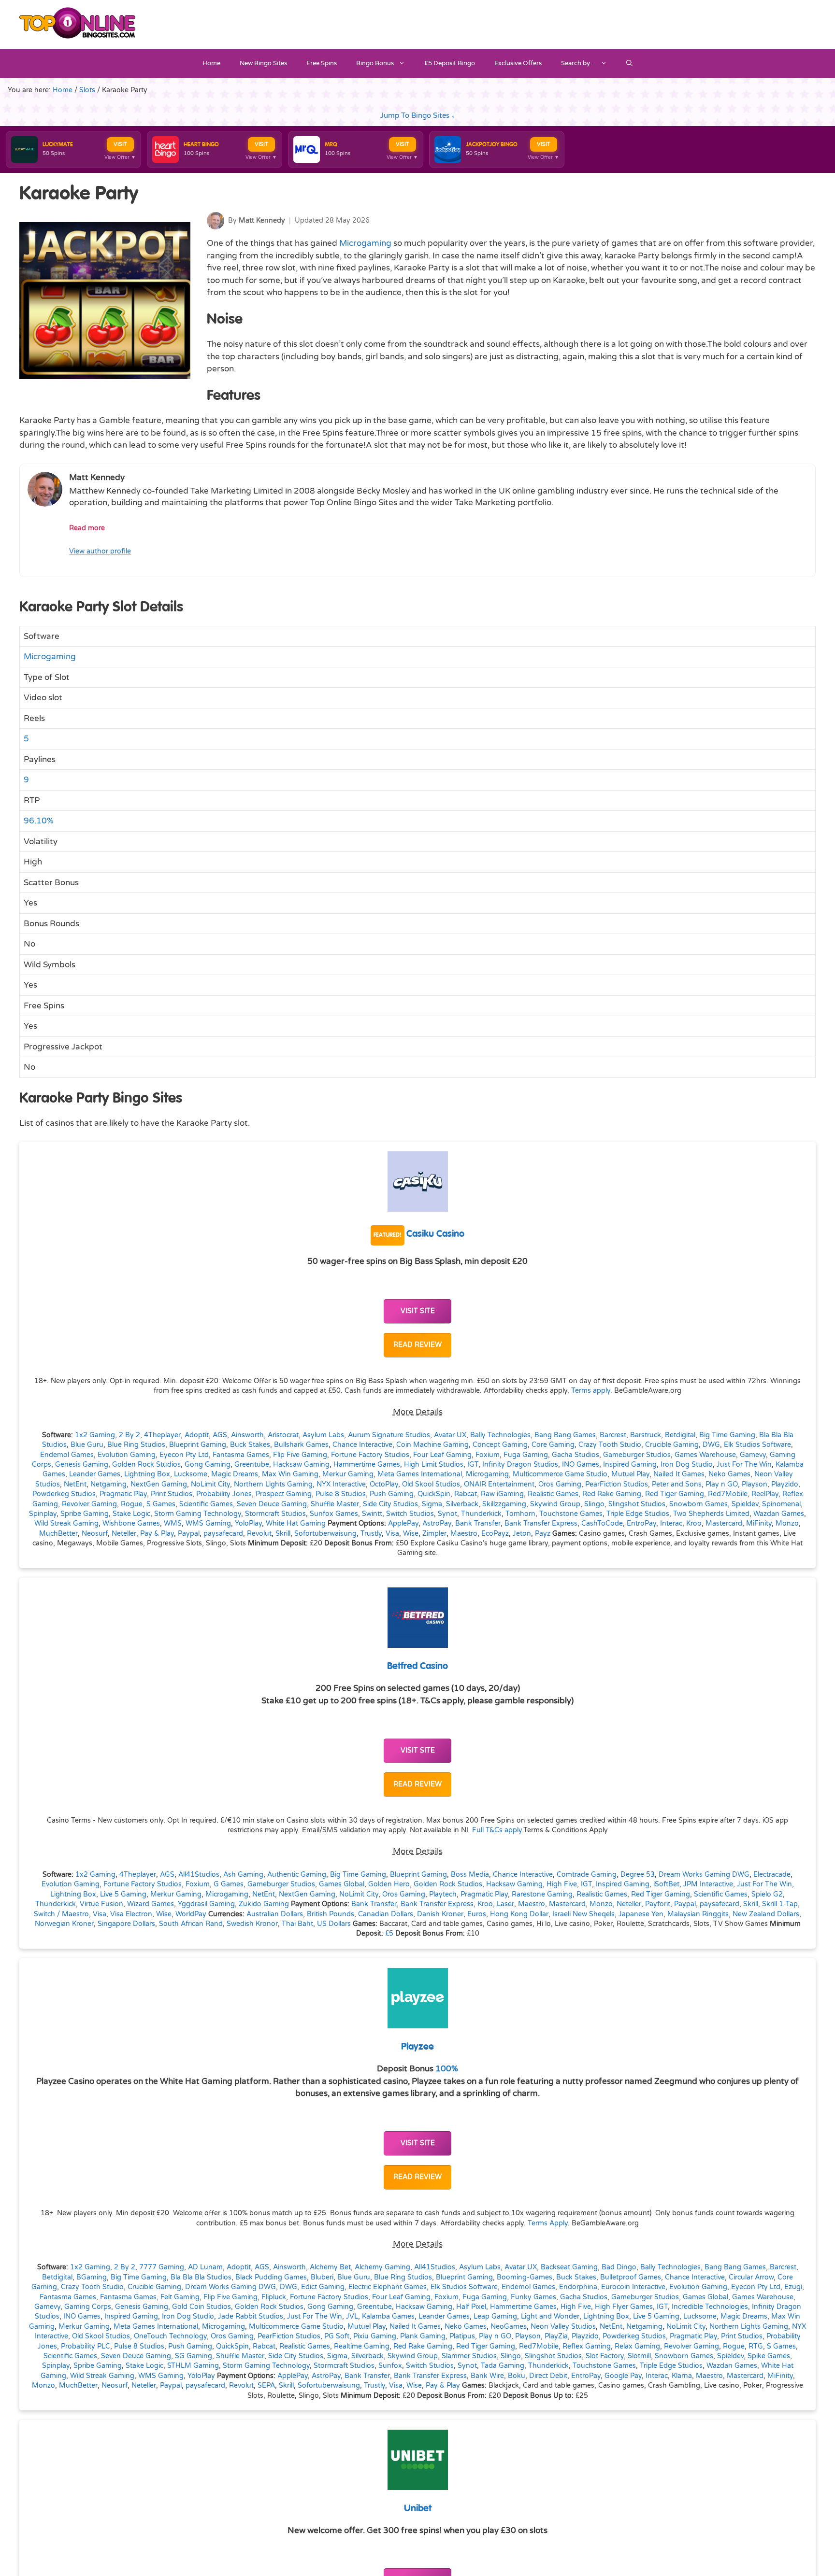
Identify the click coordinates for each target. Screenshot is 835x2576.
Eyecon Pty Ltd (184, 1455)
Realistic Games (553, 1494)
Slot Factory (605, 2356)
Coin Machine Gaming (432, 1445)
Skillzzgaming (504, 1504)
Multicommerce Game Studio (560, 1474)
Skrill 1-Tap (780, 1904)
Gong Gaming (208, 1465)
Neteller (124, 1534)
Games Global (342, 1884)
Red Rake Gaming (612, 1494)
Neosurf (95, 1534)
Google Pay (623, 2376)
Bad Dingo (619, 2267)
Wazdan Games (779, 1514)
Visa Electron (131, 1914)
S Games (161, 1504)
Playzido (785, 1485)
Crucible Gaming (672, 1445)
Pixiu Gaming (375, 2336)
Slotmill (639, 2356)
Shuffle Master (335, 1504)
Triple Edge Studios (638, 1514)
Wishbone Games (131, 1524)
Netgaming (108, 1485)
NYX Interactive (341, 1485)
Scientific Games (206, 1504)
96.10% (39, 821)
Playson (755, 1485)
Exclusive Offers (518, 63)
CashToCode (602, 1524)
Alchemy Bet (330, 2267)
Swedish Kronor (252, 1924)
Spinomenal (781, 1504)
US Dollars (334, 1924)
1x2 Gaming (95, 1435)
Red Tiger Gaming (675, 1494)
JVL (352, 2317)
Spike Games (769, 2356)
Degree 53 (638, 1875)
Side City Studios (390, 1504)
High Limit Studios (434, 1465)
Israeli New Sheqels (583, 1914)
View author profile (100, 551)
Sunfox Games (334, 1514)
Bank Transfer (478, 1524)
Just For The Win (744, 1465)
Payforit (658, 1904)
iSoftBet (666, 1884)
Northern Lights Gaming (273, 1485)
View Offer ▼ (120, 157)
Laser (505, 1904)
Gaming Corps (88, 2307)
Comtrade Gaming (587, 1875)
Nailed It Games (679, 1474)
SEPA (266, 2386)
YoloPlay (248, 1524)
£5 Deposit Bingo (450, 63)
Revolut (259, 1534)
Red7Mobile (728, 1494)
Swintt (372, 1514)
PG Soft (337, 2336)
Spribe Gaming (85, 1514)
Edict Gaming (323, 2287)
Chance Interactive (362, 1445)
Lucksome (191, 1474)
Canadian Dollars (386, 1914)
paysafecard (223, 1534)
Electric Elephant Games (388, 2287)
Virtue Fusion (101, 1904)
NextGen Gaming (159, 1485)
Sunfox (390, 2366)
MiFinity (759, 1524)
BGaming (92, 2278)
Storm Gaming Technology (198, 1514)
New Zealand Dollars (766, 1914)
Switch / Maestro (61, 1914)
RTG (756, 2347)
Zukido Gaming (264, 1904)
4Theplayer (162, 1435)
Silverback (462, 1504)
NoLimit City (210, 1485)
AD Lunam (205, 2267)
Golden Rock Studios (146, 1465)
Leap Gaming (495, 2317)
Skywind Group (555, 1504)
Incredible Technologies (710, 2307)
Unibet (418, 2509)
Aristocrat (283, 1435)
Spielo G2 (767, 1895)
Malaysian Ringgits (698, 1914)
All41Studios (199, 1875)
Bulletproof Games (631, 2278)
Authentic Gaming (297, 1875)
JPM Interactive (708, 1884)
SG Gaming (194, 2356)
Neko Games (729, 1474)
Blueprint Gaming (198, 1445)
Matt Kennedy (262, 220)
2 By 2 (130, 1435)
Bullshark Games (301, 1445)
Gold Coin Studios (202, 2307)
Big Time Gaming (727, 1435)
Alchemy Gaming (382, 2267)
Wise (411, 1534)
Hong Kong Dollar (519, 1914)
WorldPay (191, 1914)
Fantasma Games (241, 1455)
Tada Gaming (503, 2366)
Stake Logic (131, 1514)
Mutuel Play (630, 1474)
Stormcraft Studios (275, 1514)
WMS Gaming (208, 1524)
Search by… (578, 63)
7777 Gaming (162, 2267)
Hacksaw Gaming (301, 1465)
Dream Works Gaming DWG (704, 1875)
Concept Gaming (500, 1445)
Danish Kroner (440, 1914)
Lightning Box (147, 1474)
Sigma (432, 1504)
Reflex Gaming (587, 2347)
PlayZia (556, 2336)
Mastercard (724, 1524)
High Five (562, 1884)
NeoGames (509, 2327)
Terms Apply (548, 2223)
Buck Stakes (250, 1445)
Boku (517, 2376)
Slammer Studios (469, 2356)
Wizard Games (151, 1904)
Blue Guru (87, 1445)
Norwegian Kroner (64, 1924)
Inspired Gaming (630, 1465)
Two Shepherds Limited (711, 1514)
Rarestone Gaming (542, 1895)
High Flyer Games (624, 2307)
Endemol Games (67, 1455)
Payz (543, 1534)
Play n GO (722, 1485)
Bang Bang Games (565, 1435)
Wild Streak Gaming (66, 1524)
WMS (173, 1524)
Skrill (283, 1534)
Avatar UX (450, 1435)
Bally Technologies (500, 1435)
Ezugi (793, 2287)
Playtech (443, 1895)
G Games (229, 1884)
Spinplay (43, 1514)
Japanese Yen (641, 1914)
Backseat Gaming (569, 2267)
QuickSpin (434, 1494)
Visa (392, 1534)
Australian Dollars (275, 1914)
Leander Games (95, 1474)
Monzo (787, 1524)
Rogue (132, 1504)
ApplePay (403, 1524)
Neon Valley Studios (563, 2327)
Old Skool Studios (431, 1485)
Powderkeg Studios (64, 1494)
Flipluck (274, 2297)
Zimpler (434, 1534)
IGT (473, 1465)
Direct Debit (548, 2376)
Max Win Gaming (290, 1474)
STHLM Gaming (193, 2366)
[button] (629, 63)
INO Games (581, 1465)
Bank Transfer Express (541, 1524)
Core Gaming (553, 1445)
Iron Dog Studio (687, 1465)
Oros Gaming (560, 1485)
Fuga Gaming (526, 1455)
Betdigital (680, 1435)
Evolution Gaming (127, 1455)
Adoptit (197, 1435)
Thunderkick (481, 1514)
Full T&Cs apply (497, 1830)
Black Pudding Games (271, 2278)
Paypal (189, 1534)
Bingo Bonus (375, 63)
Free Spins (322, 63)
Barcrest (613, 1435)
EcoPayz (495, 1534)
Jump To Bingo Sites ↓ (418, 115)
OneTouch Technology (170, 2336)
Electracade (772, 1875)
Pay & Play (157, 1534)
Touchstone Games (571, 1514)
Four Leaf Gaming (442, 1455)
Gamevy (753, 1455)
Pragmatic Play (123, 1494)
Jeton (522, 1534)
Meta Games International (420, 1474)
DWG (711, 1445)
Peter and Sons (677, 1485)
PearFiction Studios (617, 1485)
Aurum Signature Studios (389, 1435)
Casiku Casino (419, 1234)
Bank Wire (487, 2376)
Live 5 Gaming (123, 1895)
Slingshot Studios (637, 1504)
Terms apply (591, 1391)
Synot (447, 1514)
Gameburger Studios (637, 1455)
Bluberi (322, 2278)
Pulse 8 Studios (341, 1494)
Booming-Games (525, 2278)
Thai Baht (297, 1924)
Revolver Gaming (89, 1504)
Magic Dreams (235, 1474)
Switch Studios (410, 1514)
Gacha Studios (576, 1455)
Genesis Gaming (82, 1465)
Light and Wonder (550, 2317)
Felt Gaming (180, 2297)
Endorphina (578, 2287)
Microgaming (365, 243)
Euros (477, 1914)
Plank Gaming (423, 2336)
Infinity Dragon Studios (520, 1465)
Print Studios (172, 1494)
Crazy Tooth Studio (610, 1445)
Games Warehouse (705, 1455)
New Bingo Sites (263, 63)
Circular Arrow (751, 2278)
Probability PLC (86, 2347)
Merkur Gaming (348, 1474)
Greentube (252, 1465)
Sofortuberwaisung (325, 1534)
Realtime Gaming (362, 2347)
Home (211, 63)
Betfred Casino (417, 1666)
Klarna (682, 2376)
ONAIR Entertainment (499, 1485)
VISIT (120, 144)
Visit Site (418, 1311)
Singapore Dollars (126, 1924)
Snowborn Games (698, 1504)
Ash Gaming (243, 1875)
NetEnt (75, 1485)
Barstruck (646, 1435)
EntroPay (641, 1524)
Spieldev (745, 1504)
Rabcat (466, 1494)
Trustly (371, 1534)
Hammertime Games (367, 1465)
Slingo (594, 1504)
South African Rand (191, 1924)
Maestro (464, 1534)
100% (447, 2069)
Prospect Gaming (284, 1494)
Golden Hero (389, 1884)
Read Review (417, 1345)
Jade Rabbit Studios (251, 2317)
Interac (671, 1524)
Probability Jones (224, 1494)
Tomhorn (520, 1514)
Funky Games (533, 2297)
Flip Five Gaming (300, 1455)
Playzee (417, 2047)
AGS (220, 1435)
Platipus (462, 2336)
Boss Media (470, 1875)
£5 (389, 1934)
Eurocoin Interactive (633, 2287)
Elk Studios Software (757, 1445)
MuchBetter (58, 1534)
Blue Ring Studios (136, 1445)
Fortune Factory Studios (370, 1455)
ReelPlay (765, 1494)
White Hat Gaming (296, 1524)
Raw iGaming (502, 1494)
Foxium (488, 1455)
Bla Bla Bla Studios (201, 2278)
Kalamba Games (388, 2317)
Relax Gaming (637, 2347)
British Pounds (331, 1914)
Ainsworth (247, 1435)
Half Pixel (471, 2307)
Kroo (694, 1524)
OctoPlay (384, 1485)
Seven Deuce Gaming (272, 1504)
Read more (87, 528)
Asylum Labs (323, 1435)
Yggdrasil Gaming (206, 1904)
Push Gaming (392, 1494)
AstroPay (437, 1524)
